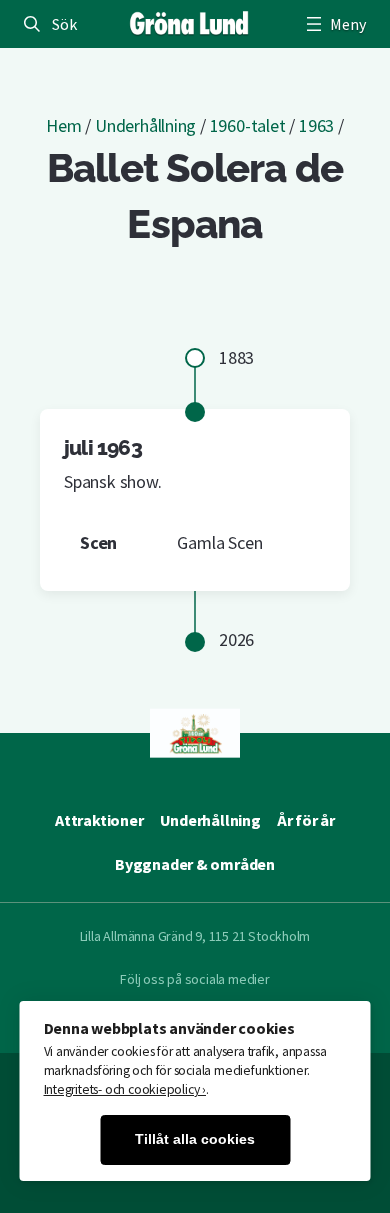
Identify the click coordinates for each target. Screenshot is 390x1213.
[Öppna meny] (334, 24)
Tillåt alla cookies (195, 1139)
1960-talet (248, 125)
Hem (63, 125)
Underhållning (145, 125)
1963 (316, 125)
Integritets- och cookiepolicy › (125, 1089)
